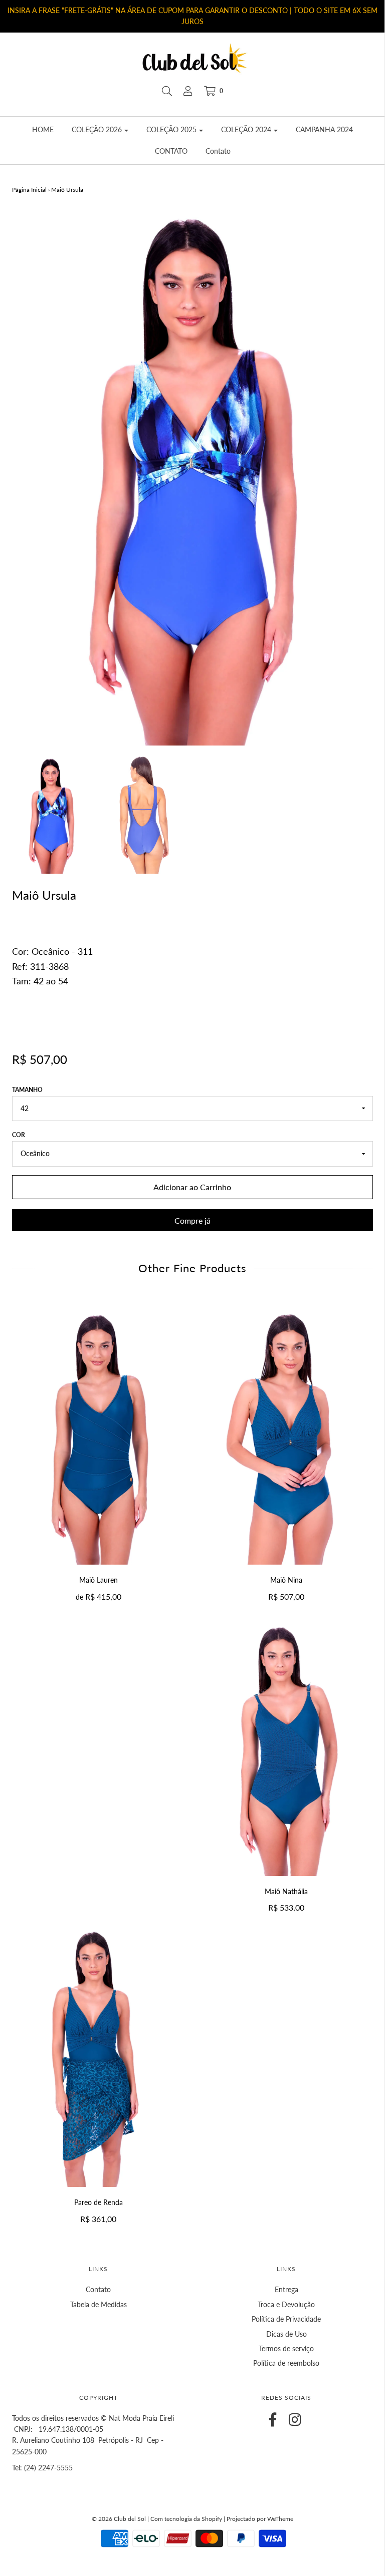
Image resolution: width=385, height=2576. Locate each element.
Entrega (286, 2289)
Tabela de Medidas (99, 2304)
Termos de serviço (286, 2348)
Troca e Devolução (286, 2304)
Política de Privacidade (286, 2319)
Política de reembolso (286, 2363)
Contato (218, 151)
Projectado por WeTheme (260, 2519)
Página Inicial (29, 190)
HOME (43, 129)
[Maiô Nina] (286, 1435)
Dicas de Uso (286, 2334)
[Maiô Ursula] (52, 815)
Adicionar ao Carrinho (192, 1187)
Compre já (192, 1220)
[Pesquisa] (167, 91)
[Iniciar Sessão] (188, 91)
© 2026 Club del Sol (119, 2519)
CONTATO (171, 151)
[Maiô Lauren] (99, 1435)
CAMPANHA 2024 (324, 129)
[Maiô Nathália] (286, 1746)
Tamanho (27, 1090)
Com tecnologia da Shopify (186, 2519)
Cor (19, 1135)
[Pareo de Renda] (99, 2058)
